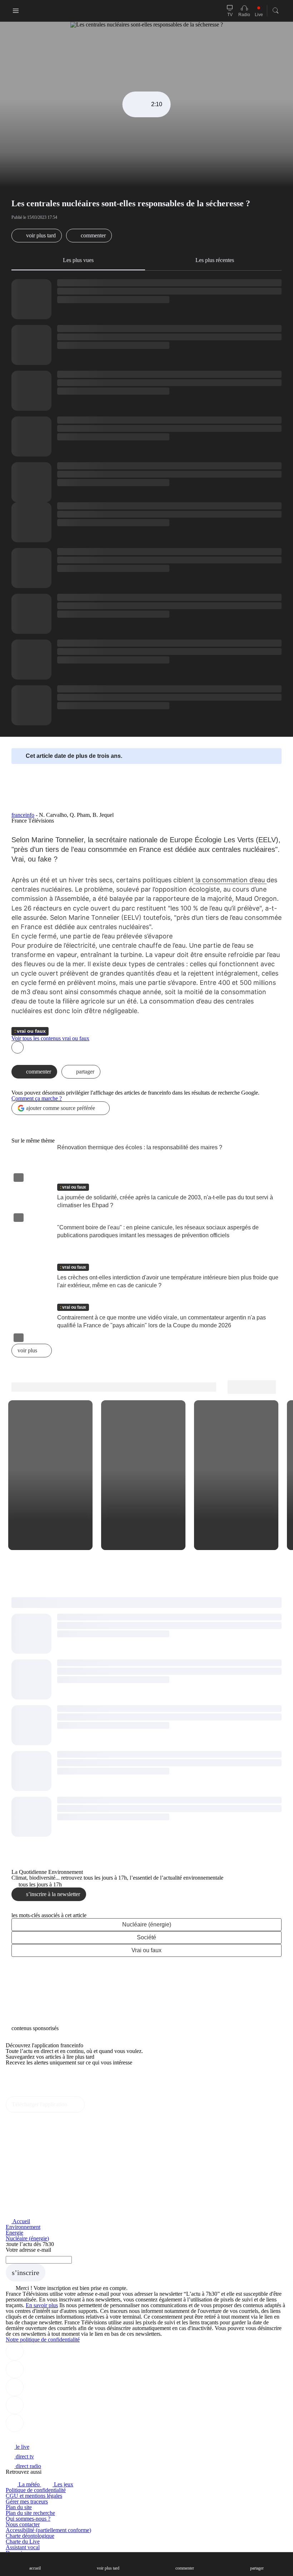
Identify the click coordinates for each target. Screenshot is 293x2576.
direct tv (24, 2456)
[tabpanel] (146, 502)
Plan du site (19, 2507)
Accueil (21, 2221)
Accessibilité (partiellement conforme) (48, 2530)
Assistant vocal (23, 2547)
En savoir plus (42, 2305)
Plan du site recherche (30, 2513)
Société (146, 1937)
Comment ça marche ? (37, 1098)
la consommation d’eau (230, 880)
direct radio (28, 2466)
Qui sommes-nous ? (28, 2519)
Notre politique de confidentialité (43, 2340)
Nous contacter (23, 2524)
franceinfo (23, 815)
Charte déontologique (30, 2536)
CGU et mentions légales (34, 2496)
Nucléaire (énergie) (147, 1924)
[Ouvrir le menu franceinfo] (16, 11)
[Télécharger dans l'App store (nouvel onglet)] (28, 2078)
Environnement (23, 2227)
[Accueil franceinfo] (30, 2437)
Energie (14, 2233)
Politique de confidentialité (36, 2490)
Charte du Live (23, 2542)
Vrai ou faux (146, 1950)
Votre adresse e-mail (28, 2250)
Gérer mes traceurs (27, 2501)
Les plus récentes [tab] (215, 260)
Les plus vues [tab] (78, 260)
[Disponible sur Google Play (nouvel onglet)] (30, 2093)
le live (22, 2447)
